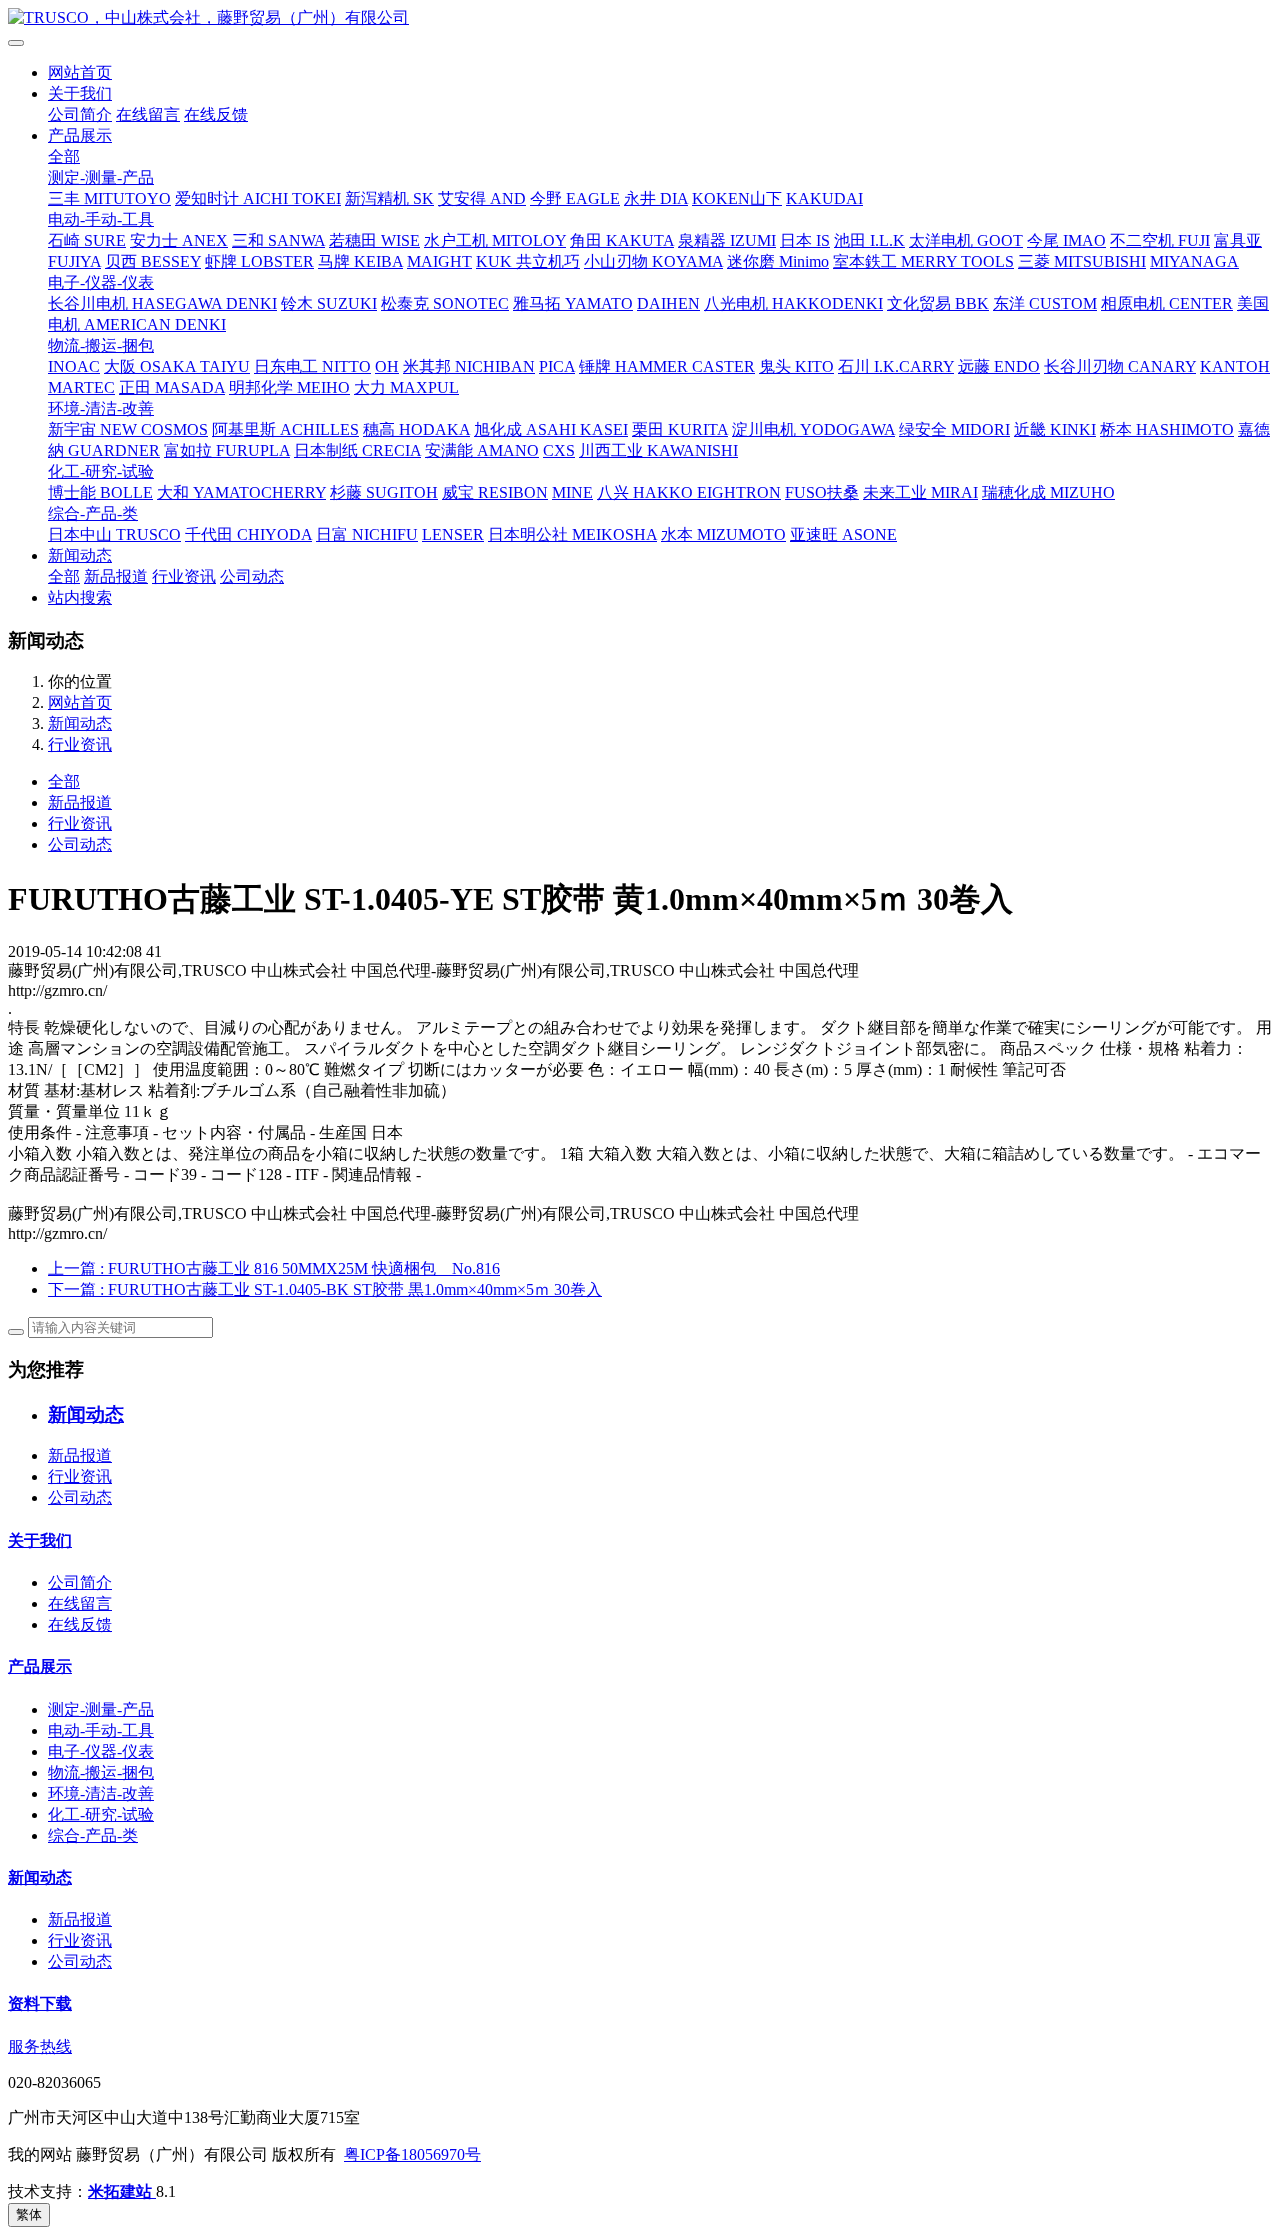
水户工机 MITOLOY (495, 240)
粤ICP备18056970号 (412, 2154)
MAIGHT (439, 261)
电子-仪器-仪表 (101, 282)
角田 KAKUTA (622, 240)
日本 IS (805, 240)
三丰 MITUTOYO (109, 198)
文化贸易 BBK (938, 303)
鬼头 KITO (796, 366)
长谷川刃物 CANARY (1120, 366)
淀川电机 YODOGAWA (813, 429)
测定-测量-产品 (101, 177)
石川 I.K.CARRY (896, 366)
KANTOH (1235, 366)
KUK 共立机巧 (528, 261)
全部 (64, 156)
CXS (559, 450)
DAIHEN (668, 303)
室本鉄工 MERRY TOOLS (923, 261)
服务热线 (40, 2046)
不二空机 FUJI (1160, 240)
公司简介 (80, 114)
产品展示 (80, 135)
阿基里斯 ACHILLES (285, 429)
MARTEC (81, 387)
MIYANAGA (1194, 261)
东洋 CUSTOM (1045, 303)
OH (387, 366)
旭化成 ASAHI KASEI (551, 429)
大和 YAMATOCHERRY (241, 492)
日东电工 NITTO (312, 366)
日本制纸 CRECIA (357, 450)
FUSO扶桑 (822, 492)
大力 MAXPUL (406, 387)
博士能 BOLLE (100, 492)
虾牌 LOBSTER (259, 261)
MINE (572, 492)
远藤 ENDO (999, 366)
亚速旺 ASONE (843, 534)
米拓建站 (122, 2191)
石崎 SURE (87, 240)
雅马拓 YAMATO (573, 303)
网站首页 (80, 72)
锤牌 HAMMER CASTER (667, 366)
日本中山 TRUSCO (114, 534)
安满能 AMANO (482, 450)
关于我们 (80, 93)
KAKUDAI (824, 198)
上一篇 (274, 1268)
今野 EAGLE (575, 198)
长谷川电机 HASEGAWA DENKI (162, 303)
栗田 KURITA (680, 429)
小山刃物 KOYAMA (653, 261)
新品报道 (116, 576)
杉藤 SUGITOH (384, 492)
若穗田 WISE (374, 240)
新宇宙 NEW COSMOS (128, 429)
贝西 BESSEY (153, 261)
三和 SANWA (278, 240)
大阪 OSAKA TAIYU (177, 366)
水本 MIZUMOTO (723, 534)
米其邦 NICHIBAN (469, 366)
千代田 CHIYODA (248, 534)
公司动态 (252, 576)
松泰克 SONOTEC (445, 303)
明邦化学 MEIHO (289, 387)
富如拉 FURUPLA (227, 450)
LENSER (453, 534)
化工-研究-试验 (101, 471)
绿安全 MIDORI (954, 429)
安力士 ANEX (179, 240)
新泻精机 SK (389, 198)
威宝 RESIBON (495, 492)
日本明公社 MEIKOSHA (572, 534)
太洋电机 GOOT (966, 240)
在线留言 (148, 114)
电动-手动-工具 (101, 219)
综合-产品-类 (93, 513)
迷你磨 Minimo (778, 261)
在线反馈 (216, 114)
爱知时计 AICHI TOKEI (258, 198)
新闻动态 (80, 555)
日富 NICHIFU (367, 534)
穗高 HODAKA (416, 429)
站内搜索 (80, 597)
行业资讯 (184, 576)
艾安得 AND (482, 198)
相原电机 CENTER (1167, 303)
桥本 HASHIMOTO (1167, 429)
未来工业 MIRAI (920, 492)
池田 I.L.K (869, 240)
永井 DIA (656, 198)
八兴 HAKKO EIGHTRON (689, 492)
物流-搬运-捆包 (101, 345)
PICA (557, 366)
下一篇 (325, 1289)
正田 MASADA (172, 387)
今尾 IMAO (1066, 240)
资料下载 (40, 2003)
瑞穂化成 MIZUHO (1048, 492)
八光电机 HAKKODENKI (793, 303)
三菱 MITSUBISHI (1082, 261)
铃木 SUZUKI (329, 303)
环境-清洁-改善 (101, 408)
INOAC (74, 366)
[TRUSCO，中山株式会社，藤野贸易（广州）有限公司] (640, 18)
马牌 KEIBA (360, 261)
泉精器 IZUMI (727, 240)
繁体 (29, 2214)
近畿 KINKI (1055, 429)
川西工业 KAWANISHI (658, 450)
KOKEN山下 (737, 198)
